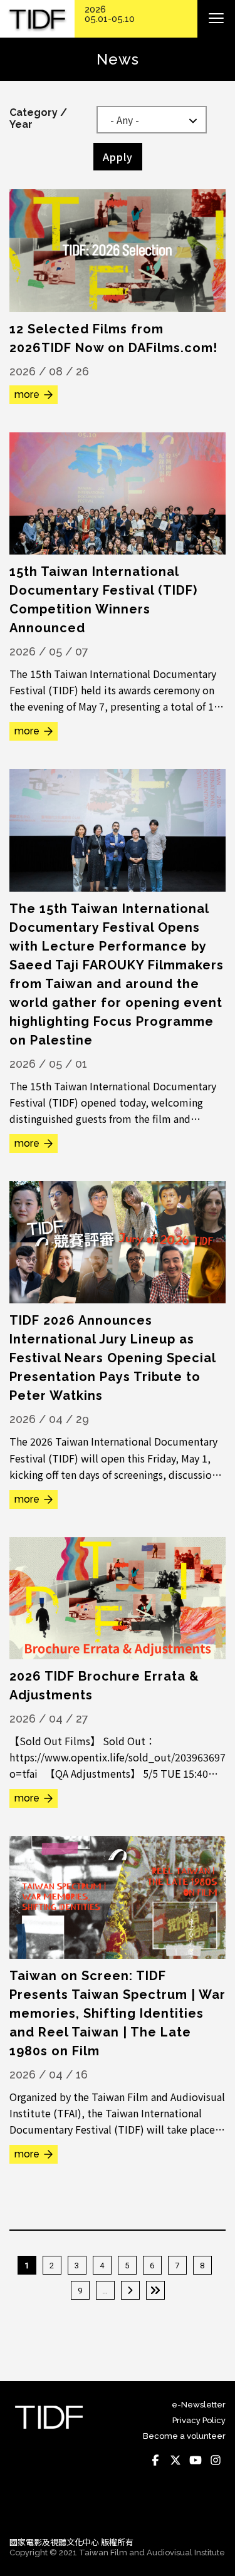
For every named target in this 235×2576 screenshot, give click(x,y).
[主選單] (216, 19)
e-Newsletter (199, 2405)
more (27, 394)
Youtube (196, 2460)
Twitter (175, 2460)
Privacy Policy (199, 2420)
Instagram (216, 2460)
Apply (118, 157)
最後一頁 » (155, 2290)
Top (213, 2510)
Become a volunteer (184, 2436)
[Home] (37, 19)
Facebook (155, 2460)
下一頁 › (130, 2290)
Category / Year (38, 118)
